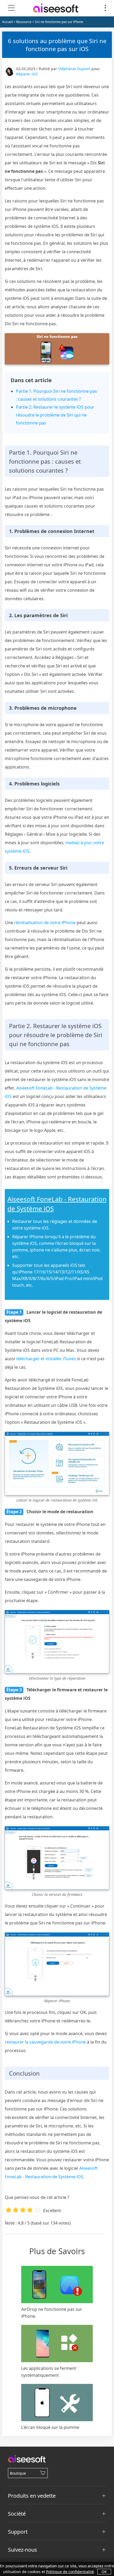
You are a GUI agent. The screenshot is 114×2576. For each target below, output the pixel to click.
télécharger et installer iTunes (46, 1359)
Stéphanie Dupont (74, 69)
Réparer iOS (27, 74)
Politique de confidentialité (70, 2572)
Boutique (18, 2473)
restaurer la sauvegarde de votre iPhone (45, 2042)
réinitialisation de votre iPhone (45, 923)
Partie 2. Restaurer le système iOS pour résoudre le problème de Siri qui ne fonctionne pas (55, 415)
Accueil (7, 22)
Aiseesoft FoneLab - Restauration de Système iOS (57, 1204)
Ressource (24, 22)
